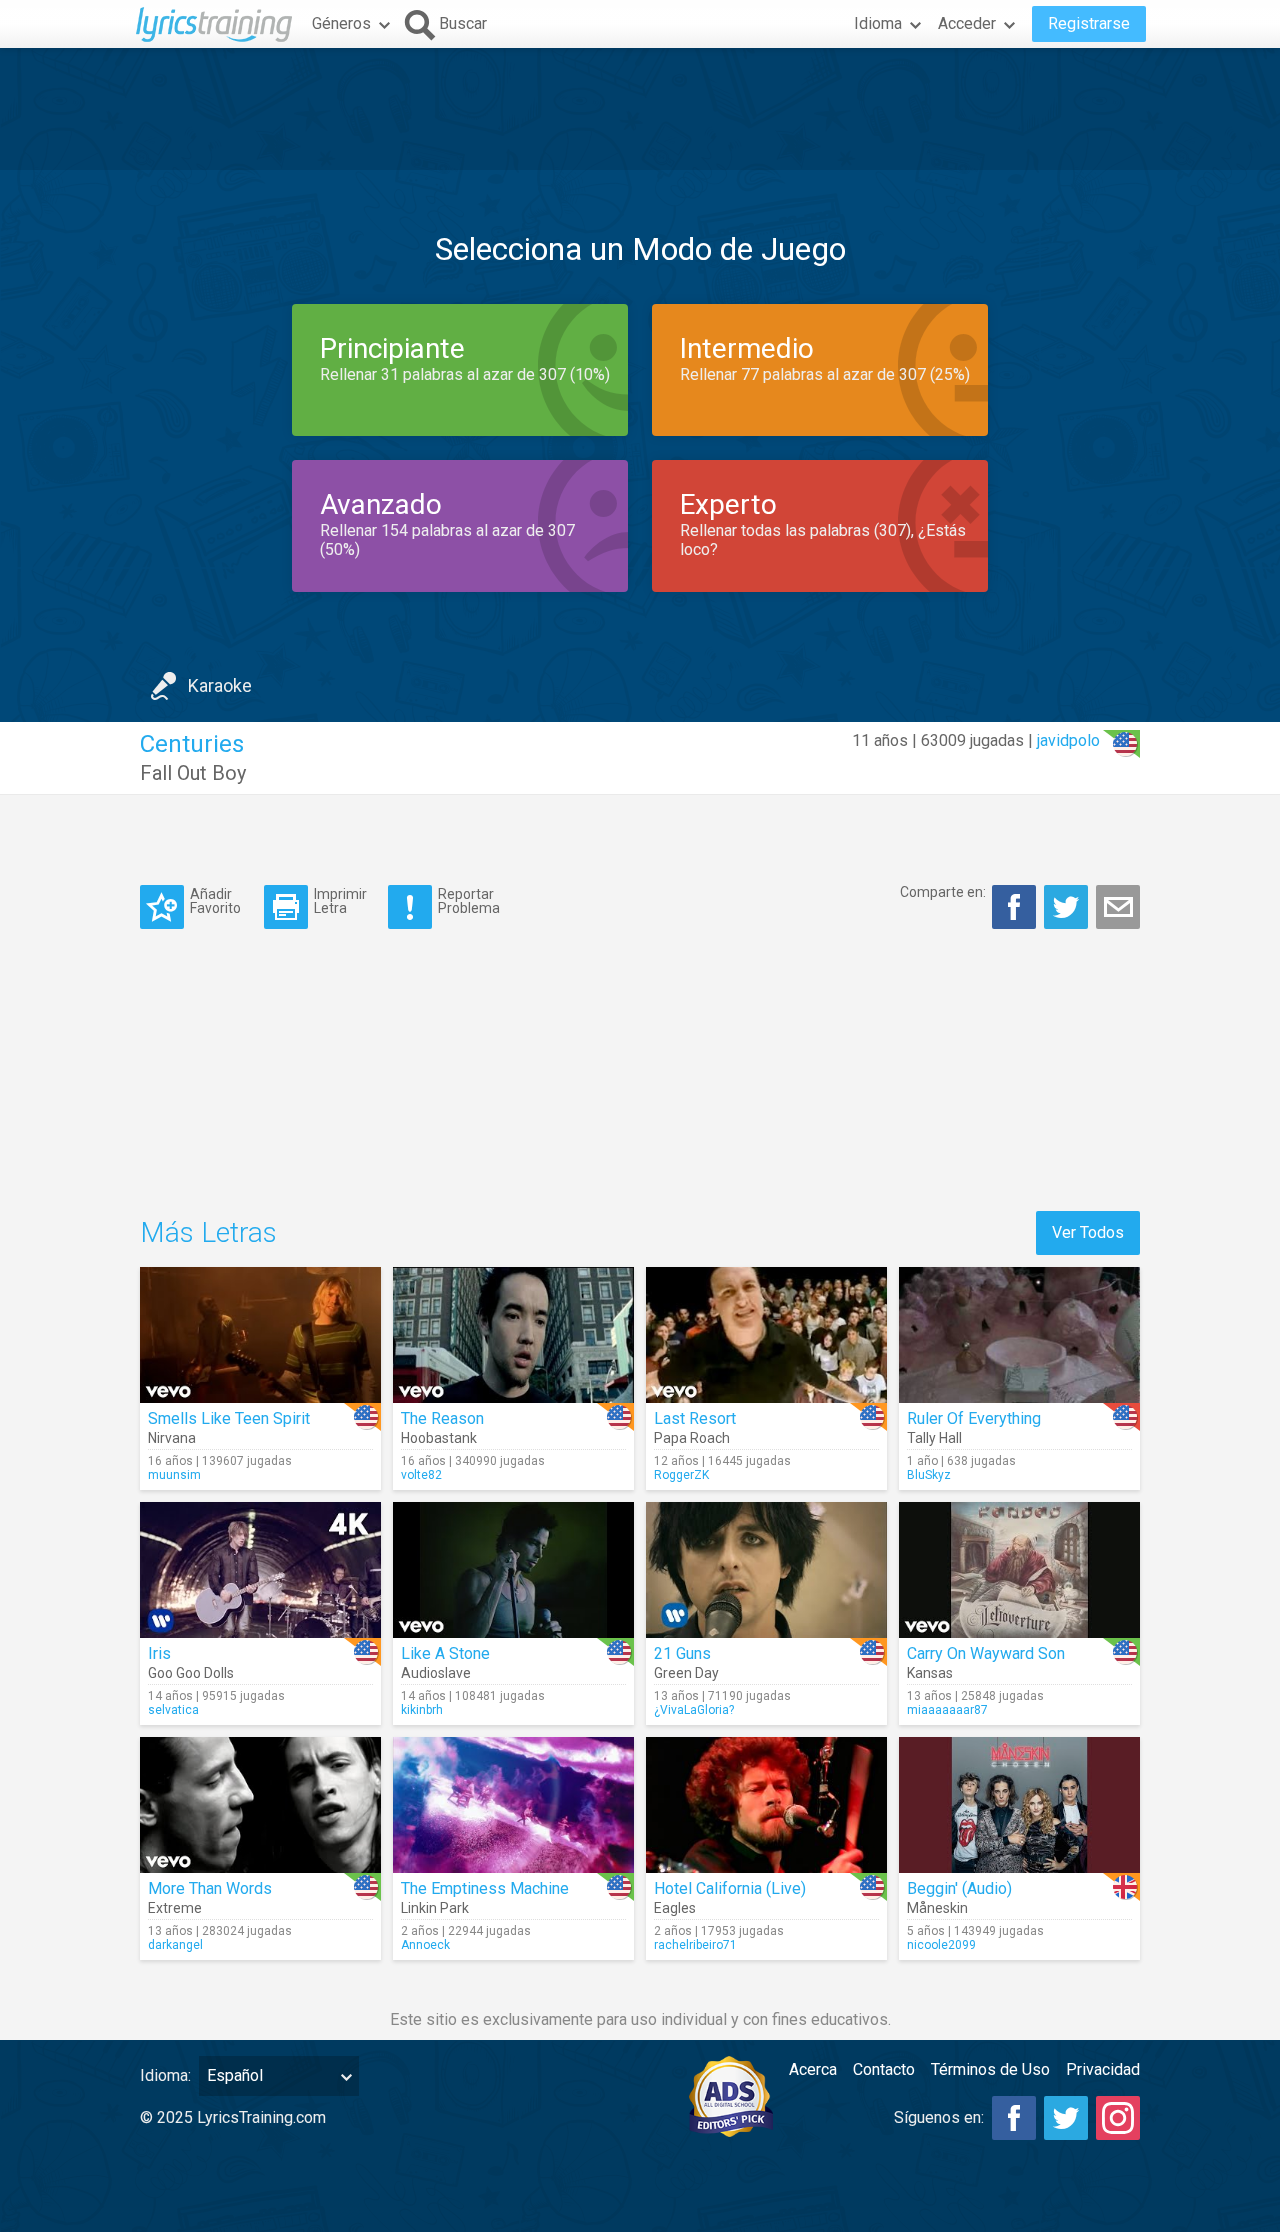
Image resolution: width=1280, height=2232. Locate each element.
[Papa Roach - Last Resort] (766, 1335)
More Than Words (210, 1888)
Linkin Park (435, 1908)
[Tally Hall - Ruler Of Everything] (1019, 1335)
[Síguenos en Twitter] (1066, 2118)
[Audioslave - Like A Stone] (513, 1570)
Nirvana (172, 1438)
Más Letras (208, 1232)
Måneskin (937, 1908)
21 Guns (682, 1653)
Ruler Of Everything (974, 1418)
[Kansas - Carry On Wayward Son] (1019, 1570)
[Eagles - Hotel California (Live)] (766, 1805)
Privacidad (1103, 2069)
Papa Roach (692, 1438)
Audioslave (436, 1673)
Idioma (878, 23)
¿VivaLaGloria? (694, 1710)
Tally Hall (934, 1438)
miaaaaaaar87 (947, 1710)
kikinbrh (422, 1710)
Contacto (884, 2069)
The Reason (442, 1418)
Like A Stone (445, 1653)
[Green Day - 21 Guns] (766, 1570)
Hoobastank (439, 1438)
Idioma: (165, 2075)
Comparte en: (943, 892)
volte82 (421, 1475)
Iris (159, 1653)
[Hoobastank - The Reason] (513, 1335)
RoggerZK (681, 1475)
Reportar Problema (469, 900)
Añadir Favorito (215, 900)
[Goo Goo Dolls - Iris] (260, 1570)
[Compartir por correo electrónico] (1118, 907)
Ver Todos (1088, 1232)
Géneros (341, 23)
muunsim (174, 1475)
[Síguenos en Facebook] (1014, 2118)
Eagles (675, 1908)
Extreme (175, 1908)
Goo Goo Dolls (191, 1673)
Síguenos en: (939, 2117)
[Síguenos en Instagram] (1118, 2118)
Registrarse (1089, 23)
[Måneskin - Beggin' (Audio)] (1019, 1805)
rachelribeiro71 (695, 1945)
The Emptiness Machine (485, 1888)
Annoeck (425, 1945)
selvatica (173, 1710)
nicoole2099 (941, 1945)
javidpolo (1068, 740)
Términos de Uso (990, 2069)
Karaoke (220, 685)
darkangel (175, 1945)
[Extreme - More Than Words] (260, 1805)
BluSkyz (929, 1475)
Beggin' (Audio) (959, 1888)
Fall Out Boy (193, 773)
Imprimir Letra (340, 900)
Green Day (686, 1673)
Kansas (930, 1673)
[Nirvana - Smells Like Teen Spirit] (260, 1335)
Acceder (967, 23)
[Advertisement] (640, 109)
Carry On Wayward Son (986, 1653)
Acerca (813, 2069)
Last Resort (695, 1418)
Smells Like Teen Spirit (229, 1418)
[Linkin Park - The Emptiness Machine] (513, 1805)
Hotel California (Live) (730, 1888)
